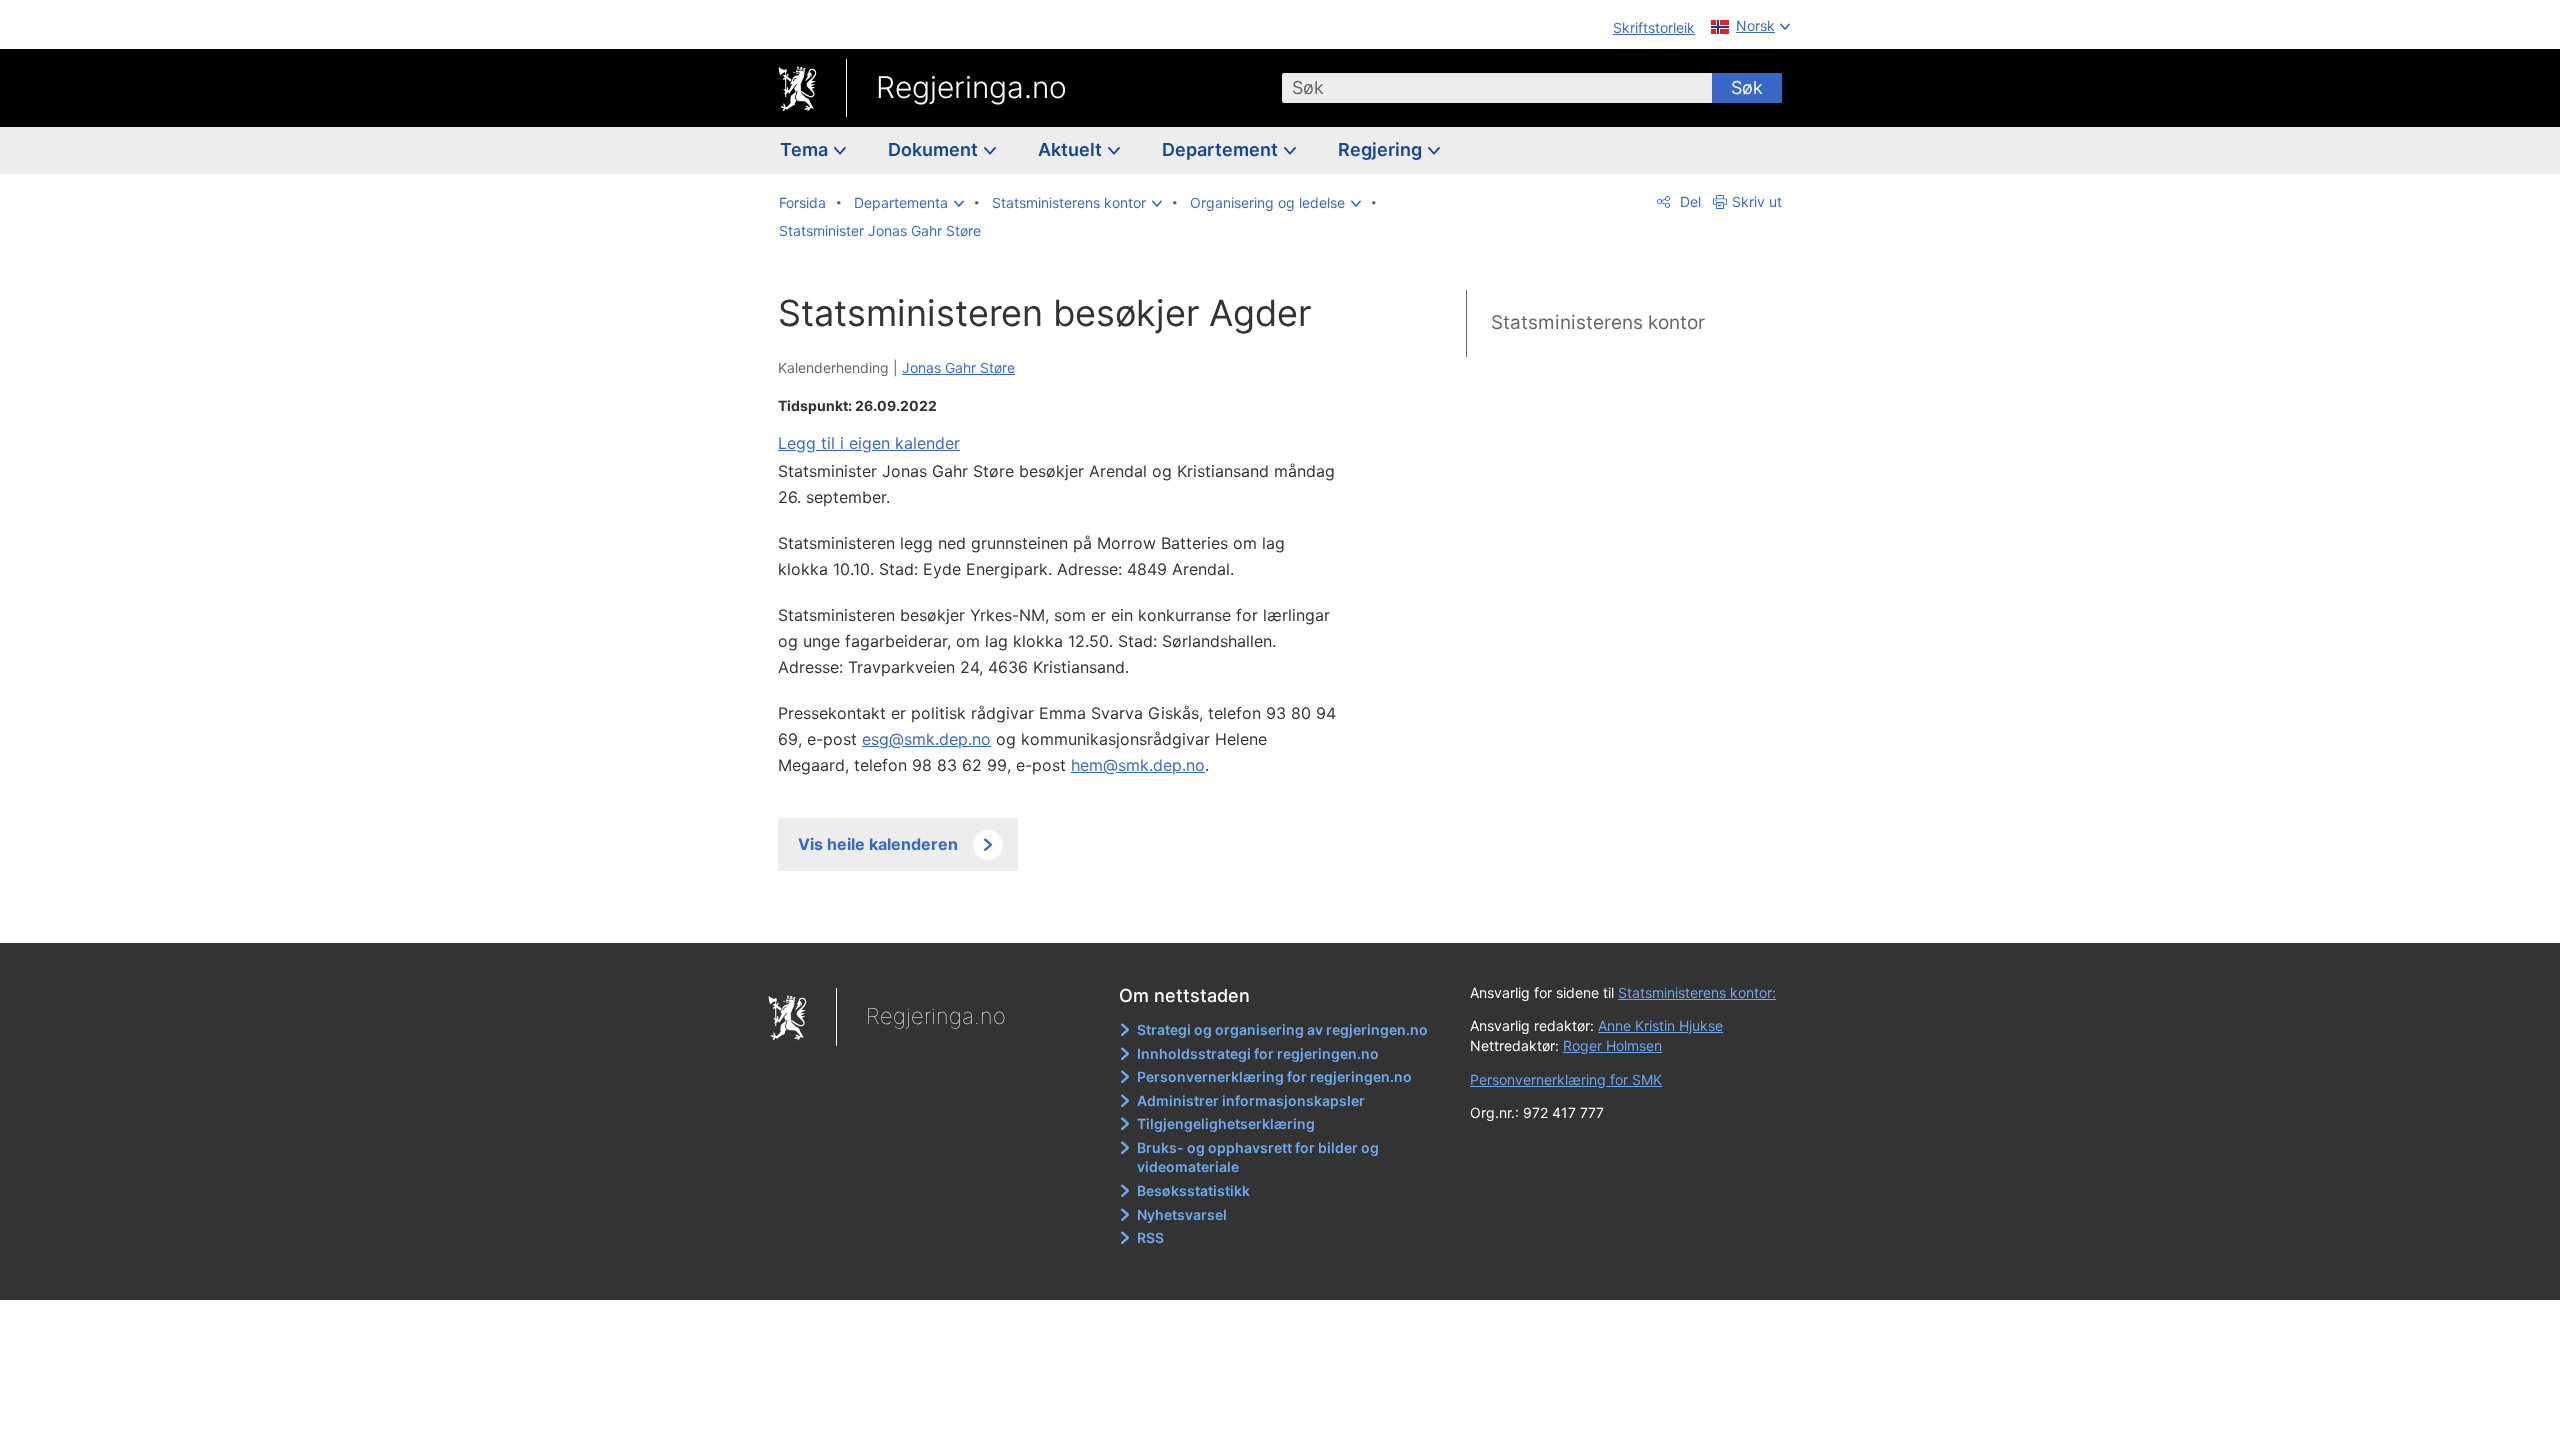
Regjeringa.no (971, 87)
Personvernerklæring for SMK (1566, 1079)
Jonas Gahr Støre (958, 367)
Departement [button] (1222, 149)
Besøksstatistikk (1193, 1190)
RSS (1150, 1237)
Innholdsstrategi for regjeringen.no (1258, 1053)
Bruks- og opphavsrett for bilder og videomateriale (1258, 1157)
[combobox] (1497, 88)
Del (1688, 201)
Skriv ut (1757, 201)
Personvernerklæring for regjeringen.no (1274, 1076)
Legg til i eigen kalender (869, 443)
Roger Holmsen (1612, 1045)
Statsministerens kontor (1598, 322)
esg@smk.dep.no (926, 739)
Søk (1747, 87)
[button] (909, 203)
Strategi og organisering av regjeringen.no (1282, 1029)
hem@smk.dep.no (1138, 765)
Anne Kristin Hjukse (1660, 1025)
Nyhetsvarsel (1182, 1214)
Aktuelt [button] (1072, 149)
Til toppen (1068, 913)
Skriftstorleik (1654, 27)
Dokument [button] (935, 149)
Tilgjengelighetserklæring (1226, 1123)
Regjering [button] (1382, 149)
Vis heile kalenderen (878, 844)
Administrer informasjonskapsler (1251, 1100)
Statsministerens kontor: (1697, 992)
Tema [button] (806, 149)
